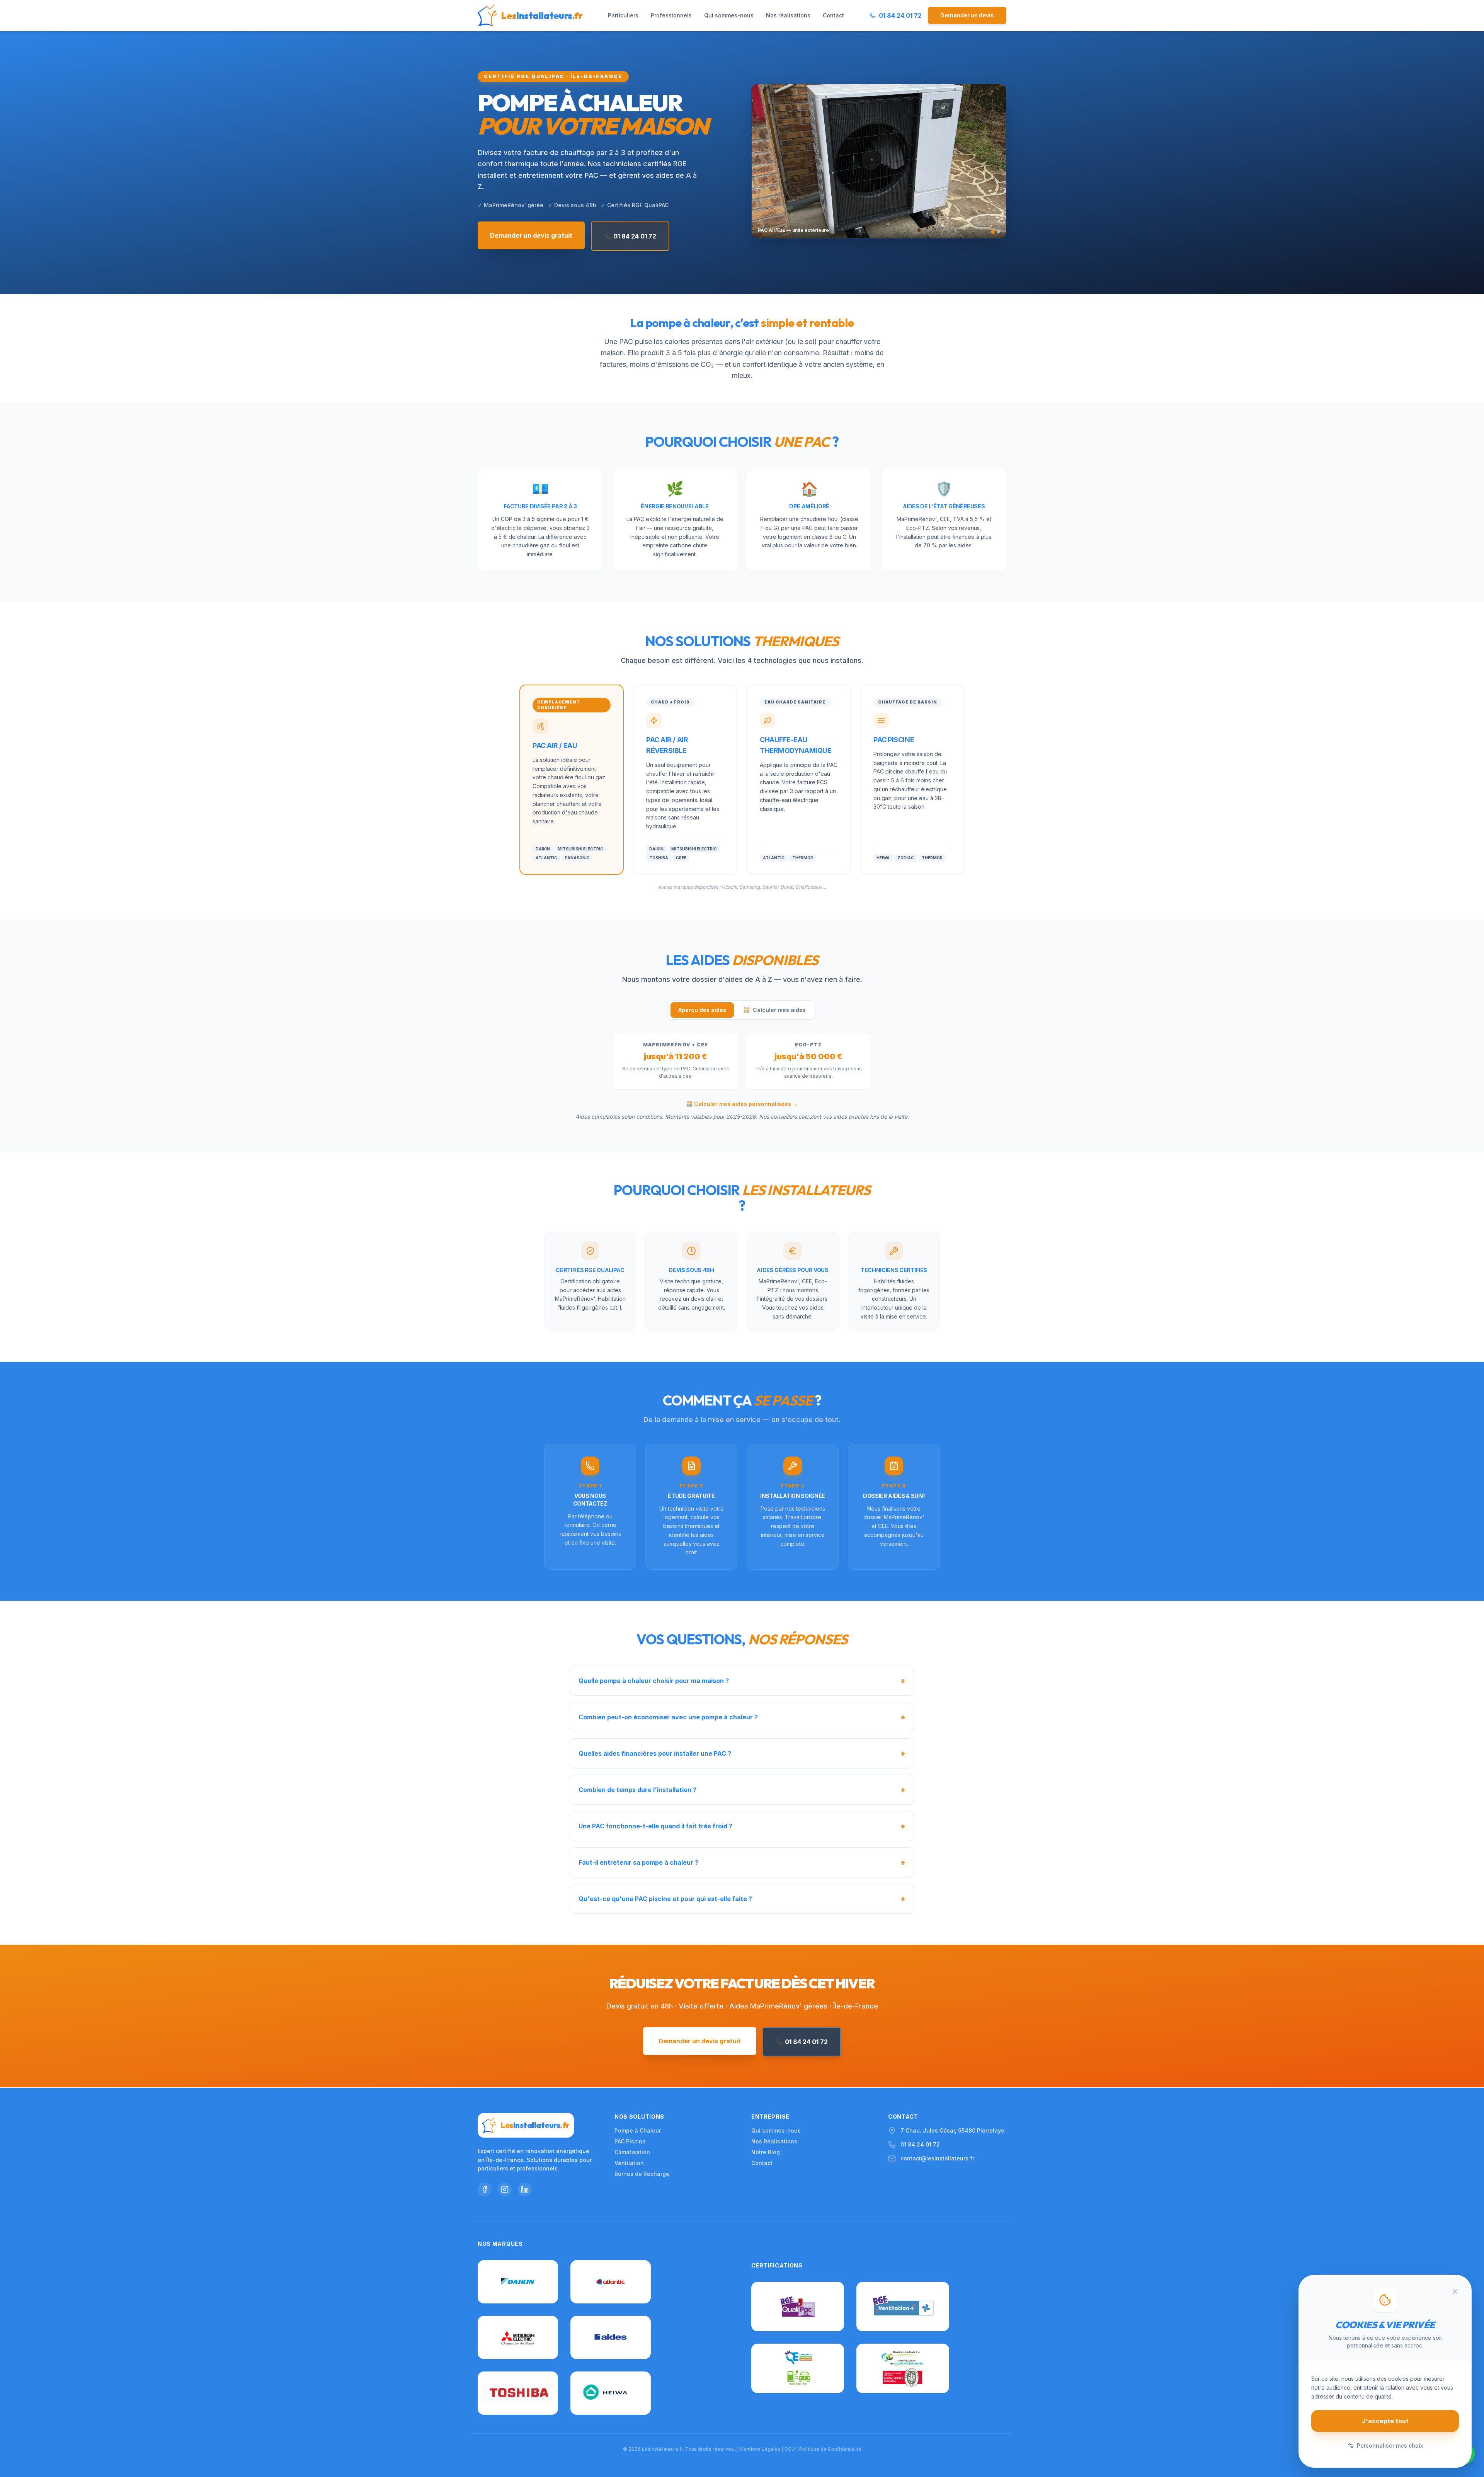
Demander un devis (967, 18)
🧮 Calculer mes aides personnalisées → (742, 1104)
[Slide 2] (998, 232)
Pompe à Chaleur (638, 2130)
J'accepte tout (1385, 2421)
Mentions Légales (760, 2449)
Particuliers (623, 18)
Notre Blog (766, 2152)
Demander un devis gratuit (531, 235)
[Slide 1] (993, 232)
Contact (833, 18)
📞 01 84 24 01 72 (630, 236)
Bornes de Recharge (642, 2174)
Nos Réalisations (774, 2141)
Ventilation (629, 2163)
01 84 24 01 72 (920, 2144)
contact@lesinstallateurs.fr (937, 2158)
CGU (790, 2449)
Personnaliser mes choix (1390, 2445)
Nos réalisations (788, 18)
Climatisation (632, 2152)
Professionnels (671, 18)
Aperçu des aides (702, 1010)
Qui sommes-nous (729, 18)
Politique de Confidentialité (830, 2449)
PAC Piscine (630, 2141)
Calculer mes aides (774, 1010)
